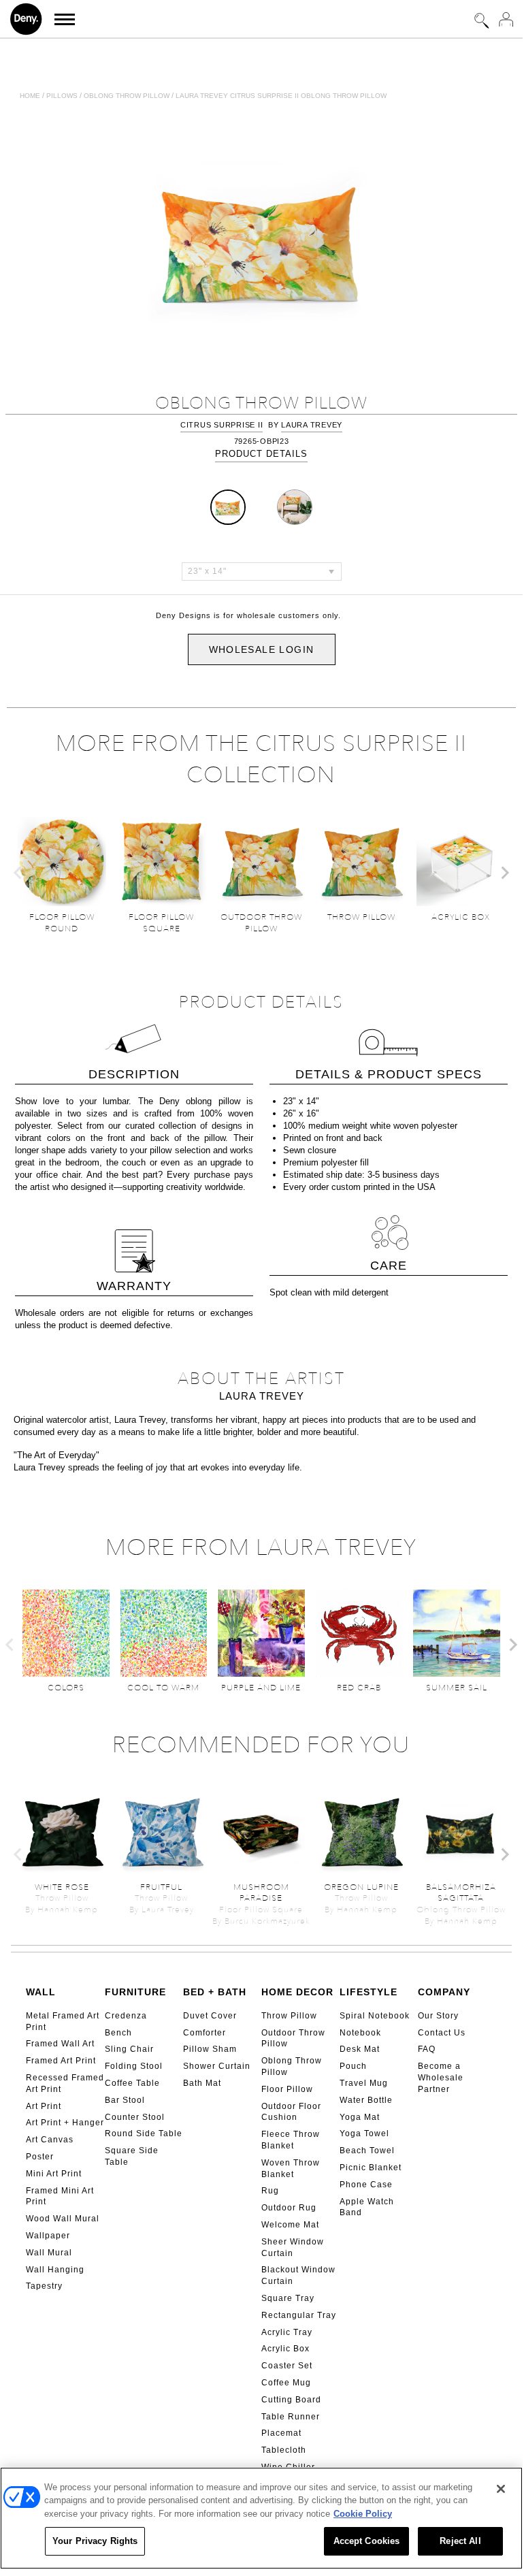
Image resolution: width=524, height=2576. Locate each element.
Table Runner (291, 2417)
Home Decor (297, 1992)
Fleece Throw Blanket (291, 2140)
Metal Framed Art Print (63, 2022)
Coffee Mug (286, 2383)
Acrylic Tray (287, 2332)
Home (30, 96)
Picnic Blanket (371, 2168)
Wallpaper (48, 2236)
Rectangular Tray (299, 2315)
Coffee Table (132, 2083)
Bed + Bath (215, 1992)
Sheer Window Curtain (293, 2248)
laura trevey (312, 425)
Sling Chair (129, 2049)
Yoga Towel (364, 2134)
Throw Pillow (289, 2016)
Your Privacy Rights (95, 2541)
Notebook (360, 2033)
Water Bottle (366, 2100)
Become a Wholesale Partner (441, 2078)
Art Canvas (50, 2140)
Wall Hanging (55, 2270)
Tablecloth (284, 2450)
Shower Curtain (217, 2066)
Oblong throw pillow (127, 96)
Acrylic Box (285, 2349)
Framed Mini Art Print (60, 2196)
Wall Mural (49, 2253)
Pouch (353, 2066)
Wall (41, 1992)
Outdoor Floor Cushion (291, 2112)
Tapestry (44, 2286)
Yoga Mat (360, 2117)
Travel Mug (364, 2083)
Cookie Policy (363, 2514)
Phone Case (366, 2185)
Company (444, 1992)
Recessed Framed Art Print (65, 2083)
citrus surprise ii (222, 425)
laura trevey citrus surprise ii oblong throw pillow (281, 96)
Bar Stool (125, 2100)
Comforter (204, 2033)
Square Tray (288, 2298)
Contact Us (442, 2033)
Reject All (460, 2541)
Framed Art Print (61, 2061)
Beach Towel (367, 2151)
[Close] (501, 2489)
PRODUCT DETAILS (261, 454)
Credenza (126, 2016)
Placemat (281, 2433)
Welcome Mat (290, 2225)
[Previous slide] (18, 873)
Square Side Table (132, 2156)
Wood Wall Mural (63, 2219)
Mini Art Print (54, 2174)
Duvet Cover (210, 2016)
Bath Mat (202, 2083)
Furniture (135, 1992)
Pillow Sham (210, 2049)
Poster (40, 2157)
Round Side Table (144, 2134)
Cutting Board (291, 2400)
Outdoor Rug (289, 2208)
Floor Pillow (287, 2089)
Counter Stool (135, 2117)
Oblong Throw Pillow (292, 2066)
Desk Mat (360, 2049)
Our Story (438, 2016)
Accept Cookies (367, 2541)
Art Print (44, 2106)
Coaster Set (287, 2366)
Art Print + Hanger (65, 2123)
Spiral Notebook (375, 2016)
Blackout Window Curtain (298, 2275)
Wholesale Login (262, 649)
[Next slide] (504, 873)
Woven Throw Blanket (291, 2169)
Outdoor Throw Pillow (293, 2039)
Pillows (62, 96)
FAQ (427, 2049)
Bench (118, 2033)
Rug (270, 2191)
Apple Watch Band (367, 2207)
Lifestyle (369, 1992)
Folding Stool (134, 2066)
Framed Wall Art (60, 2044)
